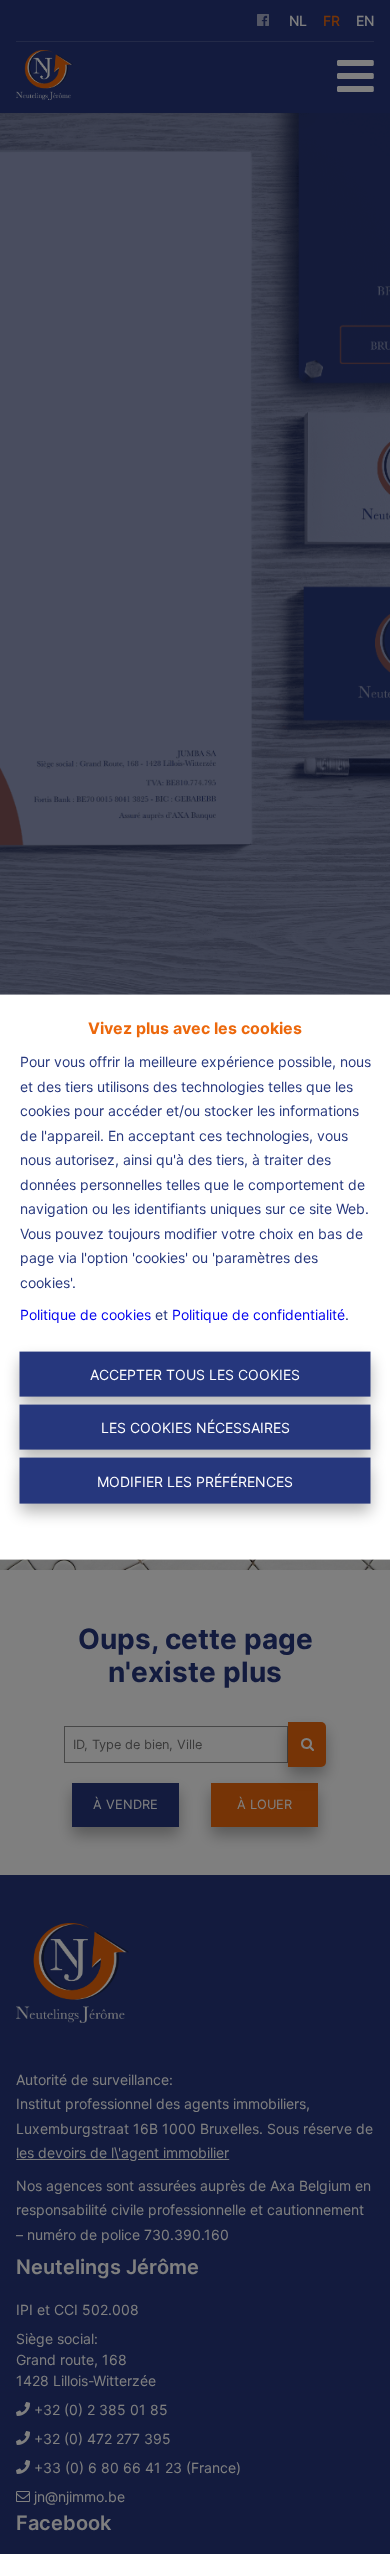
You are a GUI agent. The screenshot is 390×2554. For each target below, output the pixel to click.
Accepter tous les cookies (195, 1373)
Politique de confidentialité (258, 1314)
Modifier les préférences (195, 1480)
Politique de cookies (85, 1314)
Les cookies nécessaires (195, 1427)
